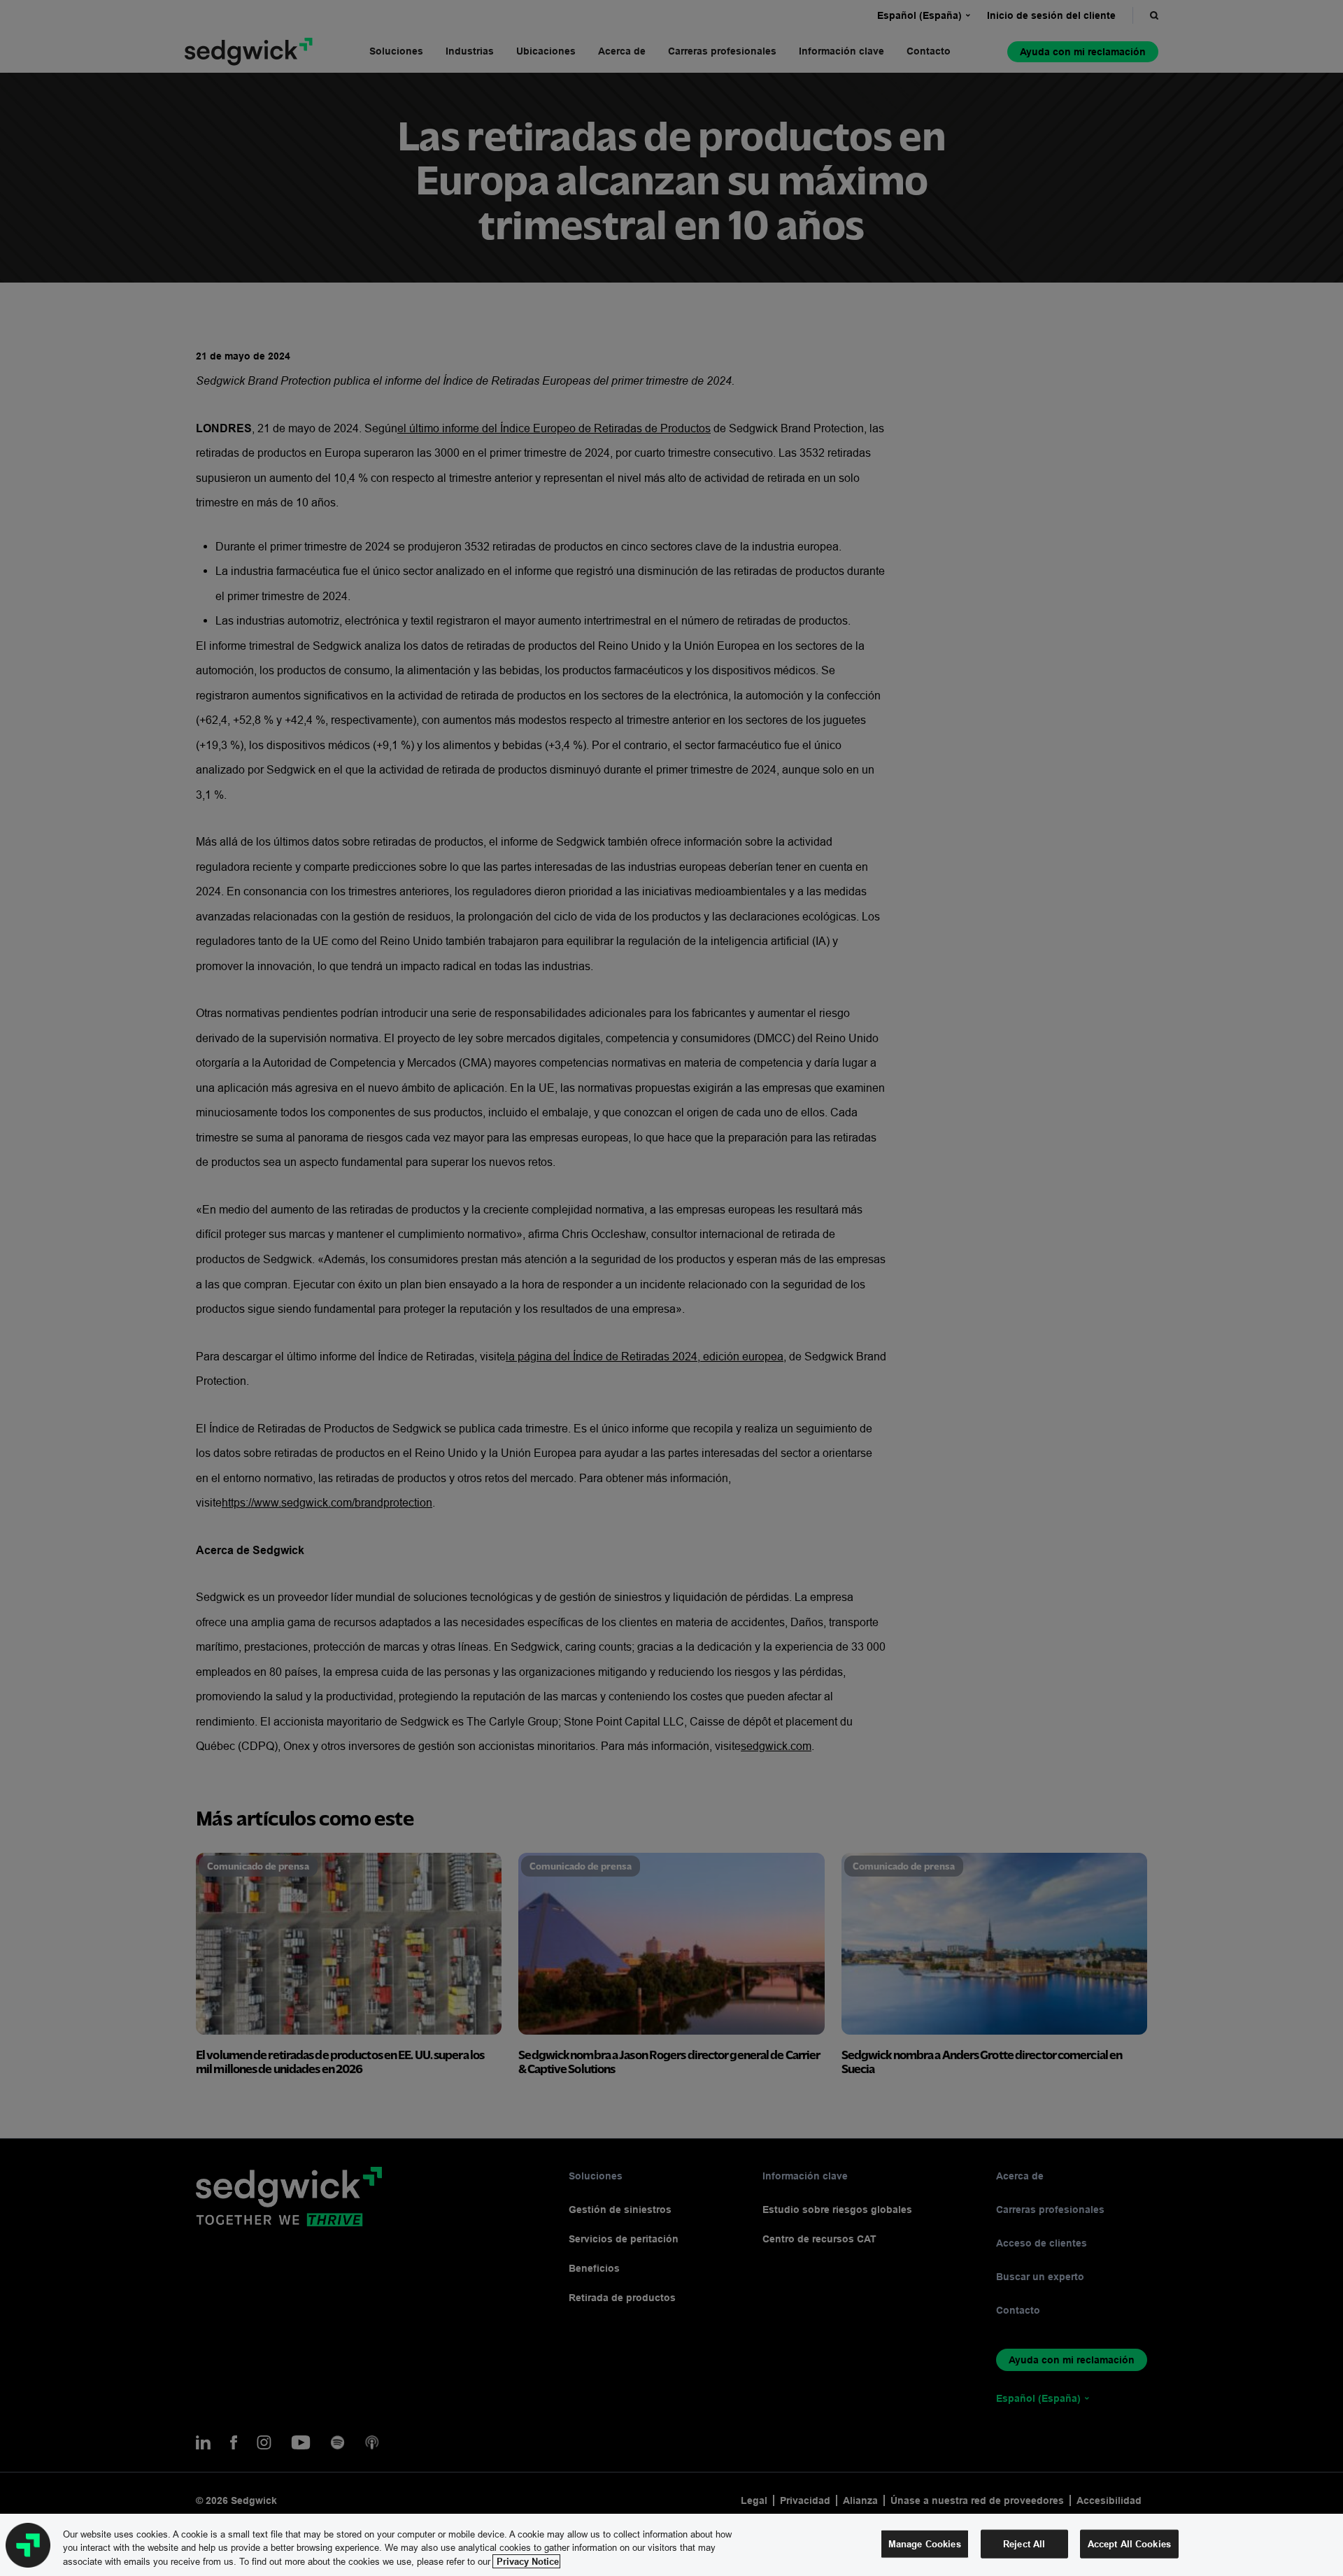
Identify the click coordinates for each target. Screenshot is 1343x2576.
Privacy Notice (526, 2561)
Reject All (1024, 2543)
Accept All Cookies (1129, 2543)
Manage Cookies (925, 2543)
